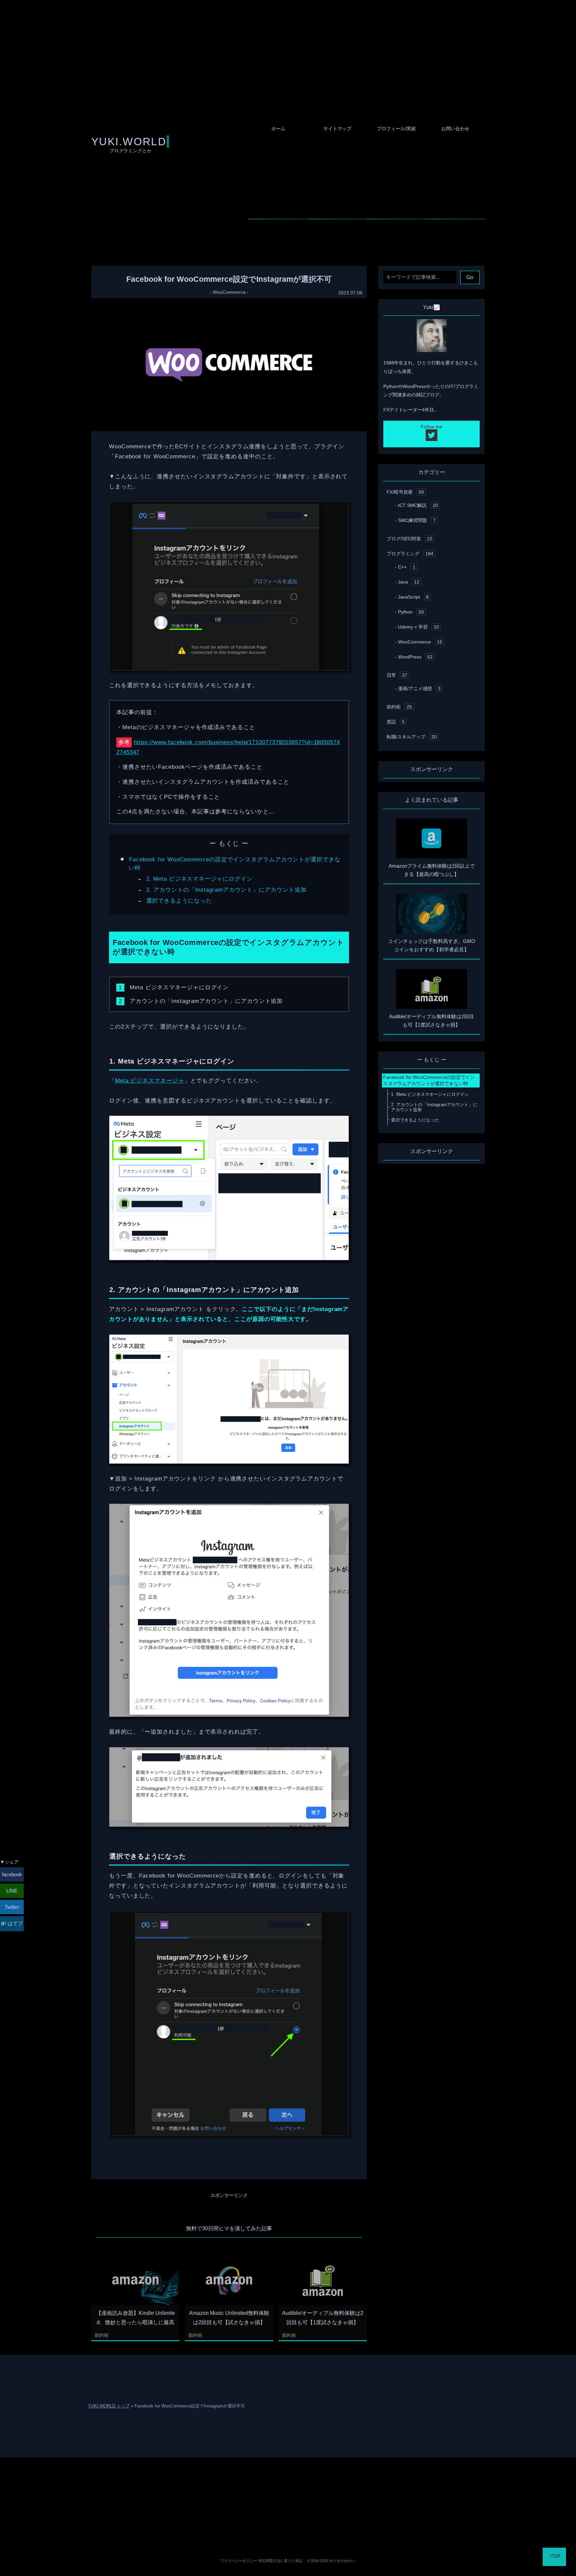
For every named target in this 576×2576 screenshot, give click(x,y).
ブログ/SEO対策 (409, 539)
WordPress (415, 657)
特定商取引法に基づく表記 (280, 2561)
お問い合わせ (455, 129)
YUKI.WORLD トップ (109, 2406)
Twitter (12, 1907)
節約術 (102, 2335)
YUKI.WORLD (129, 142)
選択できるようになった (179, 901)
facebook (12, 1874)
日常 (397, 675)
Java (409, 582)
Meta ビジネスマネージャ (150, 1080)
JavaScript (413, 597)
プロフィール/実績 (396, 129)
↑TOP (554, 2556)
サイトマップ (337, 129)
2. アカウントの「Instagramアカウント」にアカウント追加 (226, 890)
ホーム (278, 129)
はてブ (14, 1923)
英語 (396, 722)
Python (411, 612)
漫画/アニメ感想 (419, 688)
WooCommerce (229, 292)
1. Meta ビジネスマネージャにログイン (199, 879)
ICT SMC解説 (418, 505)
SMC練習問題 (417, 520)
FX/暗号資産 (405, 492)
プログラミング (410, 554)
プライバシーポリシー (239, 2561)
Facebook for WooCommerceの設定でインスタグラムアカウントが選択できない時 (429, 1080)
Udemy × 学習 (418, 627)
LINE (12, 1891)
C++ (407, 567)
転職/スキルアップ (412, 737)
